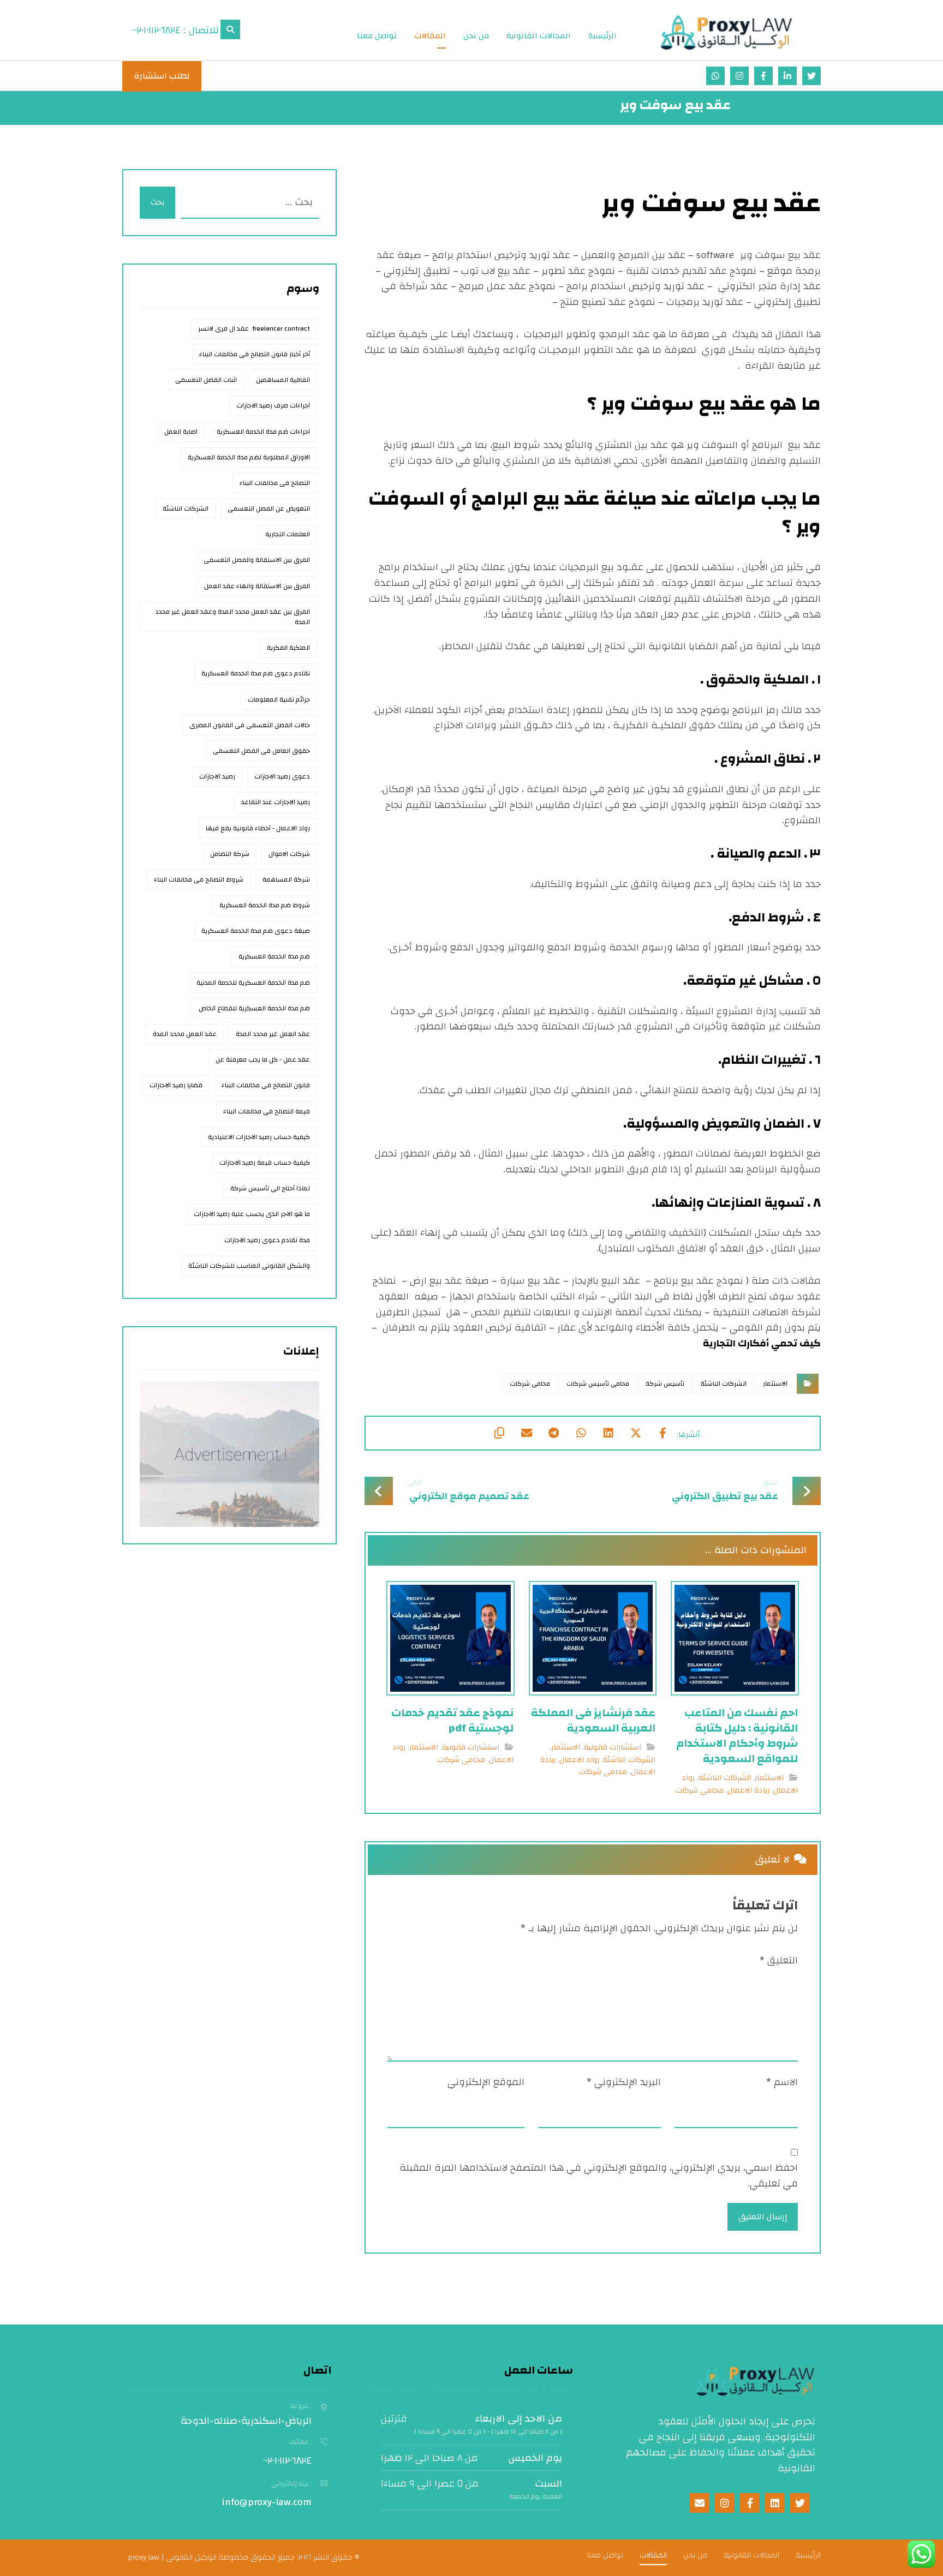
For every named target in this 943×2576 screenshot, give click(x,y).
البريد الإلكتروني (624, 2083)
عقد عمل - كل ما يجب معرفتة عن (263, 1059)
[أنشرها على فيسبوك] (663, 1433)
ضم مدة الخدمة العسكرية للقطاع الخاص (254, 1008)
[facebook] (750, 2503)
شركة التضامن (230, 854)
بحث (157, 202)
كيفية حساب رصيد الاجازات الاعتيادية (259, 1137)
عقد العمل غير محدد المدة (273, 1034)
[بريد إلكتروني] (715, 76)
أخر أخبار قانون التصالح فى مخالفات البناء (255, 354)
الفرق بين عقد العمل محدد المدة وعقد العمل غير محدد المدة (232, 617)
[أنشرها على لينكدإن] (608, 1433)
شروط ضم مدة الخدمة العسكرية (265, 905)
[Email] (700, 2503)
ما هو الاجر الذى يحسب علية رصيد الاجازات (252, 1214)
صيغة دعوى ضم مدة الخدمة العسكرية (256, 931)
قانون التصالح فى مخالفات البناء (266, 1085)
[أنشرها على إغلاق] (636, 1433)
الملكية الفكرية (288, 648)
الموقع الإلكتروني (486, 2083)
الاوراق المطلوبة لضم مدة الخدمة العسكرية (249, 457)
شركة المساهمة (286, 879)
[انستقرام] (739, 76)
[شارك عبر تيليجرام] (554, 1433)
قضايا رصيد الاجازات (176, 1085)
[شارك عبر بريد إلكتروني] (527, 1433)
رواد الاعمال (579, 1760)
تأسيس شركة (665, 1383)
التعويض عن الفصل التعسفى (269, 508)
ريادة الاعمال (748, 1790)
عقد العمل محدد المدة (185, 1034)
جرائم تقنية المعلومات (279, 699)
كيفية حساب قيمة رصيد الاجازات (265, 1163)
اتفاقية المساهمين (283, 380)
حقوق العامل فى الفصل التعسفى (261, 751)
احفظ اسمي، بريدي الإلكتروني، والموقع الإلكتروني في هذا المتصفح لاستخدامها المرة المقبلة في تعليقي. (599, 2176)
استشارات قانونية (613, 1747)
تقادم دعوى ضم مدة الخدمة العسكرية (256, 673)
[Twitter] (800, 2503)
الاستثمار (775, 1383)
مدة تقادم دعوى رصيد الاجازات (267, 1240)
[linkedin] (775, 2503)
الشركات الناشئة (724, 1383)
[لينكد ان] (787, 76)
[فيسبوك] (763, 76)
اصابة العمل (181, 432)
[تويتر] (811, 76)
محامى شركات (530, 1383)
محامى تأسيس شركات (598, 1383)
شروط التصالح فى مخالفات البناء (199, 879)
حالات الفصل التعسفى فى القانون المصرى (250, 725)
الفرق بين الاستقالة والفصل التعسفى (257, 560)
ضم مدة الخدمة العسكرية (274, 956)
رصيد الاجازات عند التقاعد (276, 802)
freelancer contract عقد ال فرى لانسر (254, 328)
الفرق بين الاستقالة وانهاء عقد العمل (257, 586)
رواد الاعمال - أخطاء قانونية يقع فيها (258, 828)
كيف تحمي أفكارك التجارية (762, 1343)
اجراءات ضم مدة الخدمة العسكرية (263, 432)
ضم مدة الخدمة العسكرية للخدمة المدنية (253, 983)
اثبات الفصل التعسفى (206, 380)
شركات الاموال (289, 854)
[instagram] (725, 2503)
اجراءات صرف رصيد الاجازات (273, 405)
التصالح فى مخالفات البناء (275, 483)
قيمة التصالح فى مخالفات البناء (267, 1111)
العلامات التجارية (288, 534)
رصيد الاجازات (217, 776)
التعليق (779, 1961)
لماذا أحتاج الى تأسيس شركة (270, 1188)
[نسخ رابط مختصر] (499, 1433)
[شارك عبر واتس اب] (581, 1433)
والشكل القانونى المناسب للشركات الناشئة (249, 1266)
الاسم (782, 2083)
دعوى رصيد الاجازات (282, 776)
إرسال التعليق (763, 2217)
